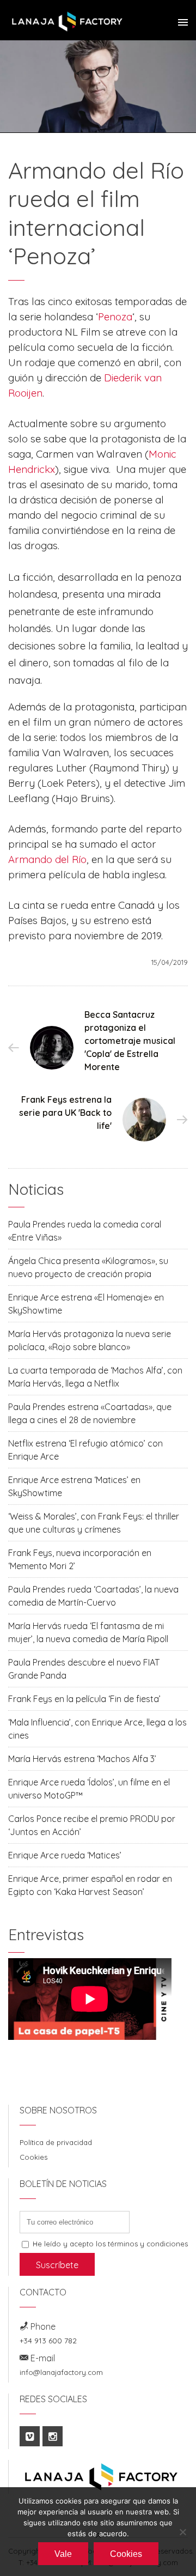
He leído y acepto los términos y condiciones (110, 2244)
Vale (63, 2554)
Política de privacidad (56, 2142)
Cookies (33, 2157)
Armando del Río (47, 859)
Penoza (115, 317)
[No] (182, 2532)
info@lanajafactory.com (61, 2372)
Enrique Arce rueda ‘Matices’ (65, 1855)
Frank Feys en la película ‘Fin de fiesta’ (84, 1699)
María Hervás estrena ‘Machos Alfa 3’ (82, 1759)
